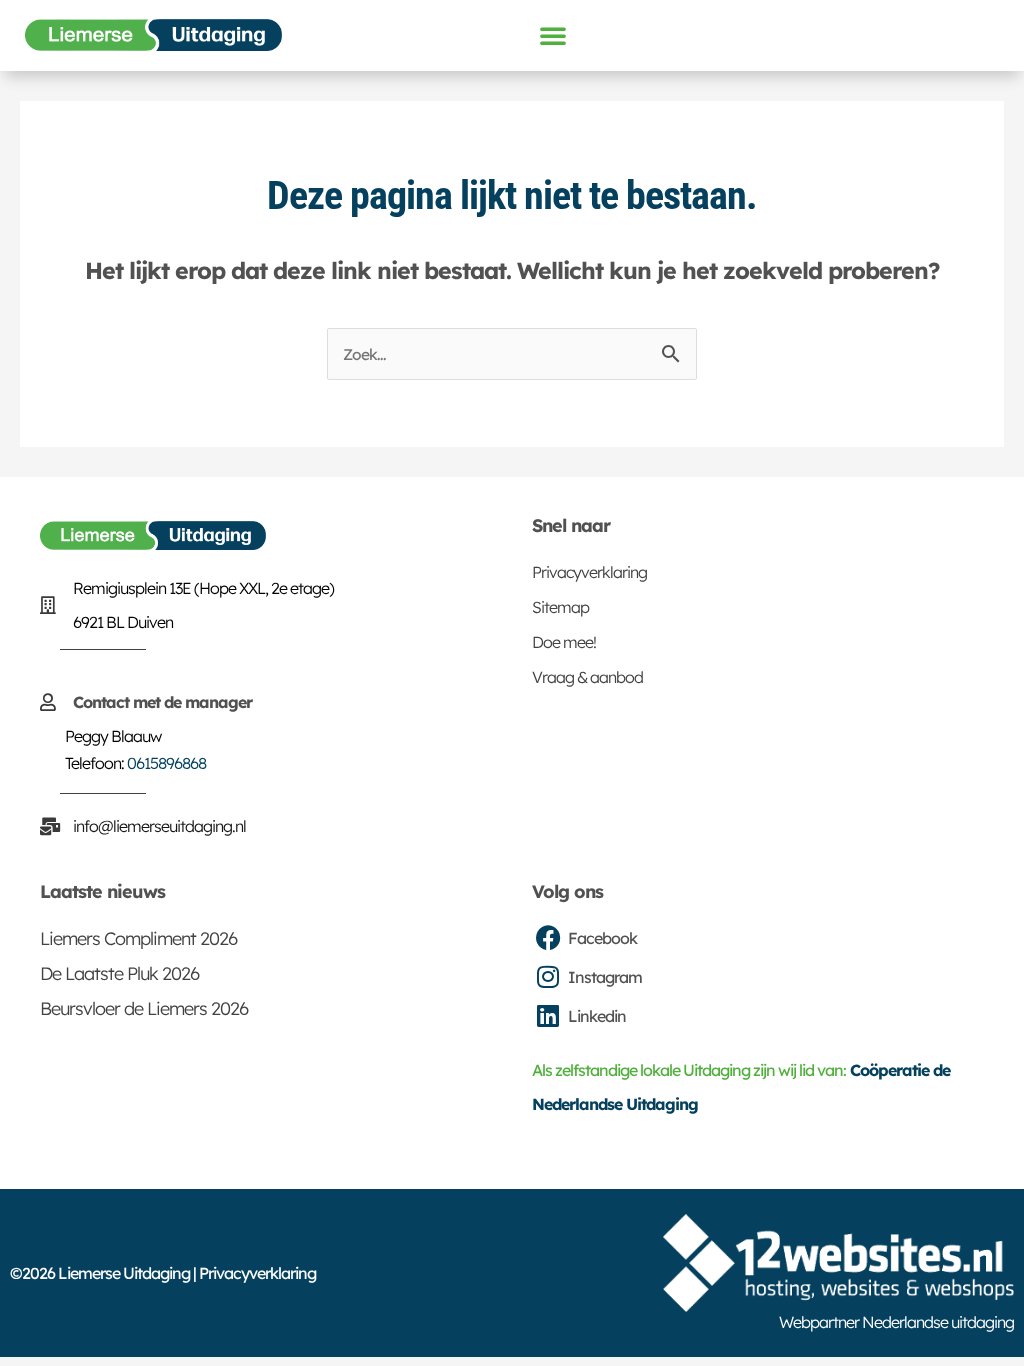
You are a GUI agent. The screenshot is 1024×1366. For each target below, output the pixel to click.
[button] (552, 35)
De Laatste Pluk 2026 (119, 973)
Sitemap (560, 607)
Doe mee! (564, 642)
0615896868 (166, 763)
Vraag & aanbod (587, 677)
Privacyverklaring (589, 572)
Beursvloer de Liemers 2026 (144, 1008)
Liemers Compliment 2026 (138, 938)
